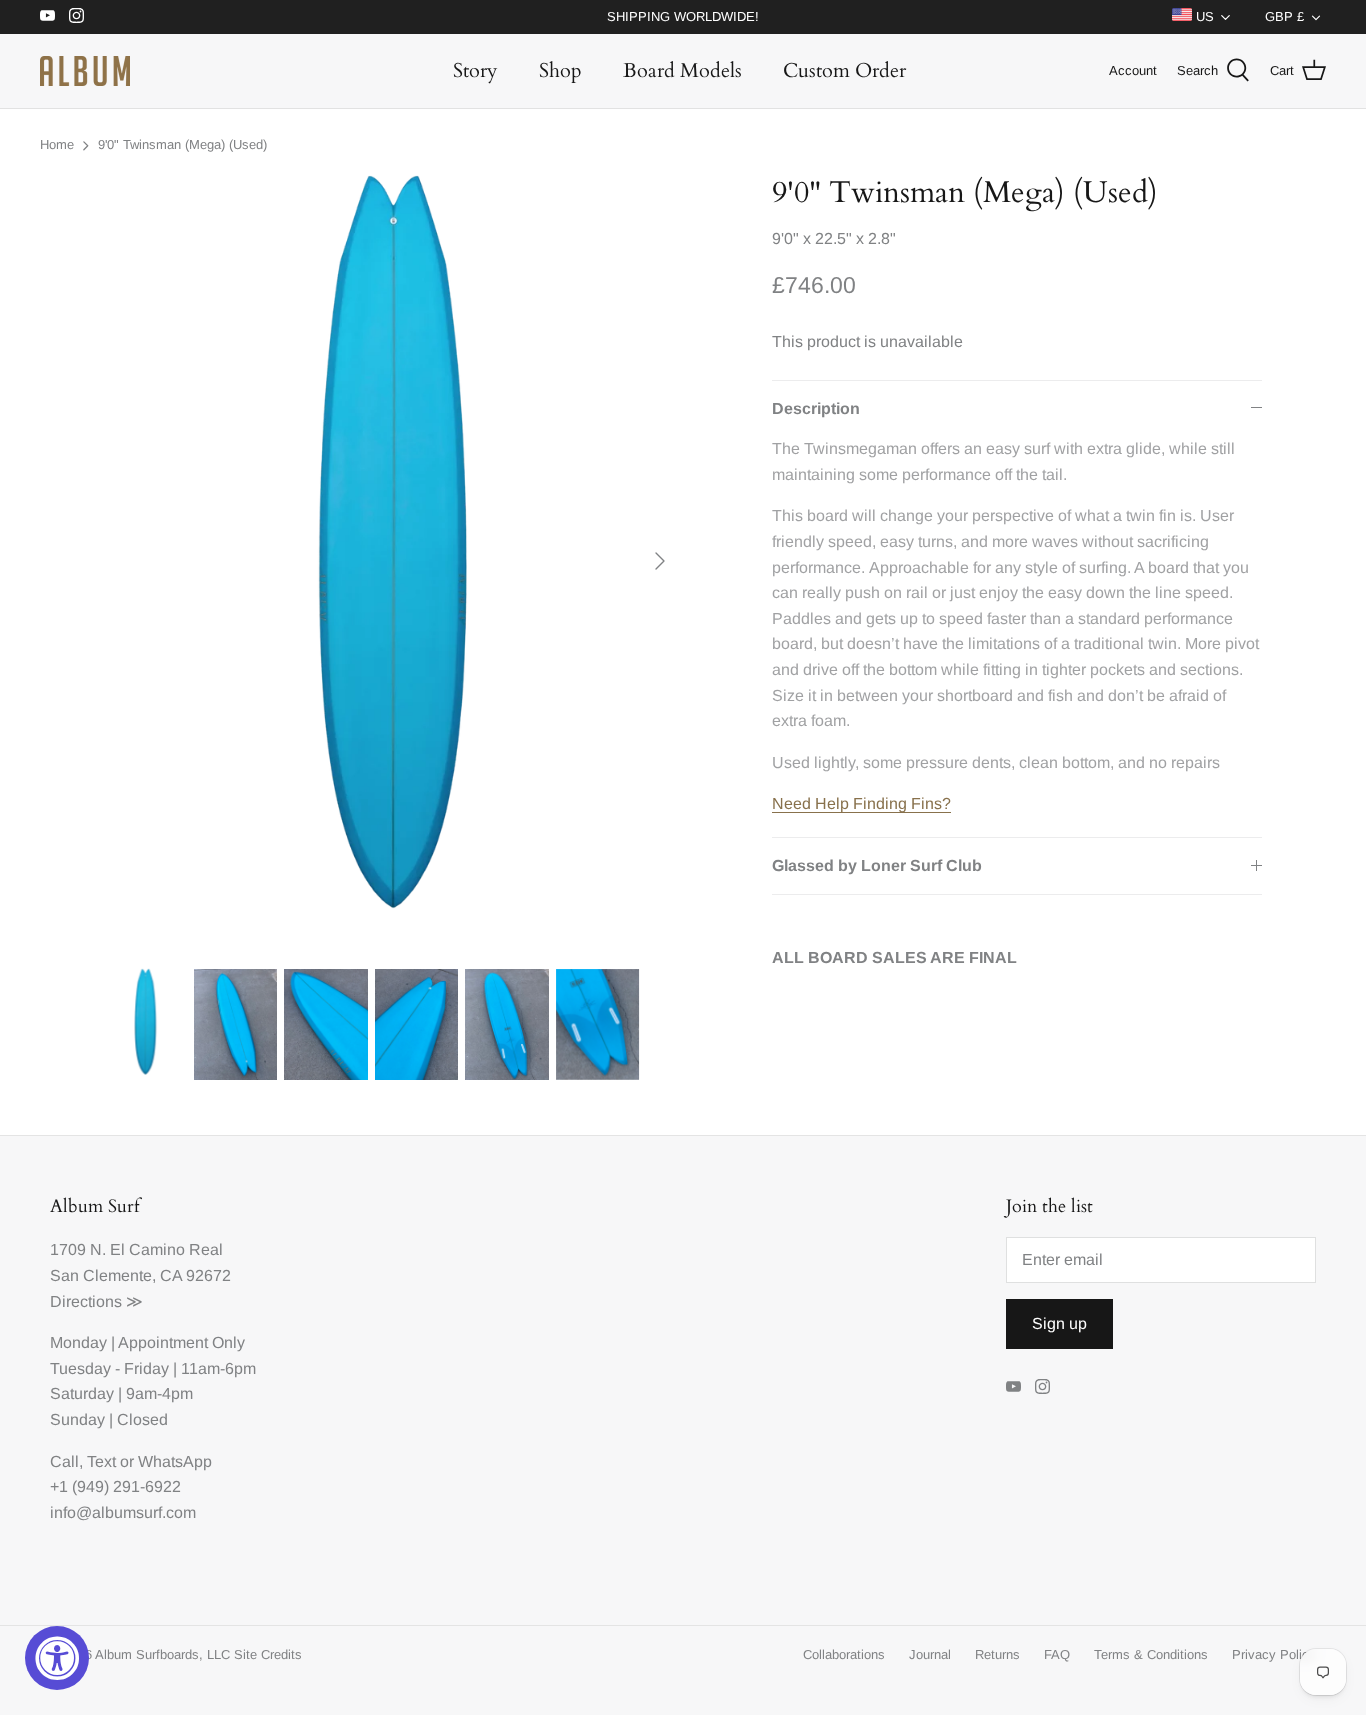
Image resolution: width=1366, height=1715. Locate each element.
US (1203, 16)
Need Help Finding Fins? (861, 803)
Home (57, 144)
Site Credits (268, 1654)
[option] (393, 561)
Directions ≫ (96, 1301)
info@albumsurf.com (123, 1512)
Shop (560, 70)
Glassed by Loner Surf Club (877, 865)
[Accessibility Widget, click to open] (57, 1658)
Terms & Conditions (1151, 1654)
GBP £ (1284, 16)
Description (816, 408)
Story (475, 70)
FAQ (1057, 1654)
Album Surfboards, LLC (162, 1654)
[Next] (660, 561)
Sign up (1059, 1323)
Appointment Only (181, 1342)
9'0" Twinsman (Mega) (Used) (182, 144)
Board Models (682, 70)
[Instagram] (76, 15)
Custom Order (844, 70)
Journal (930, 1654)
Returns (997, 1654)
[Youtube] (47, 15)
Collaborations (844, 1654)
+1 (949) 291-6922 (115, 1486)
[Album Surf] (85, 71)
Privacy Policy (1274, 1654)
